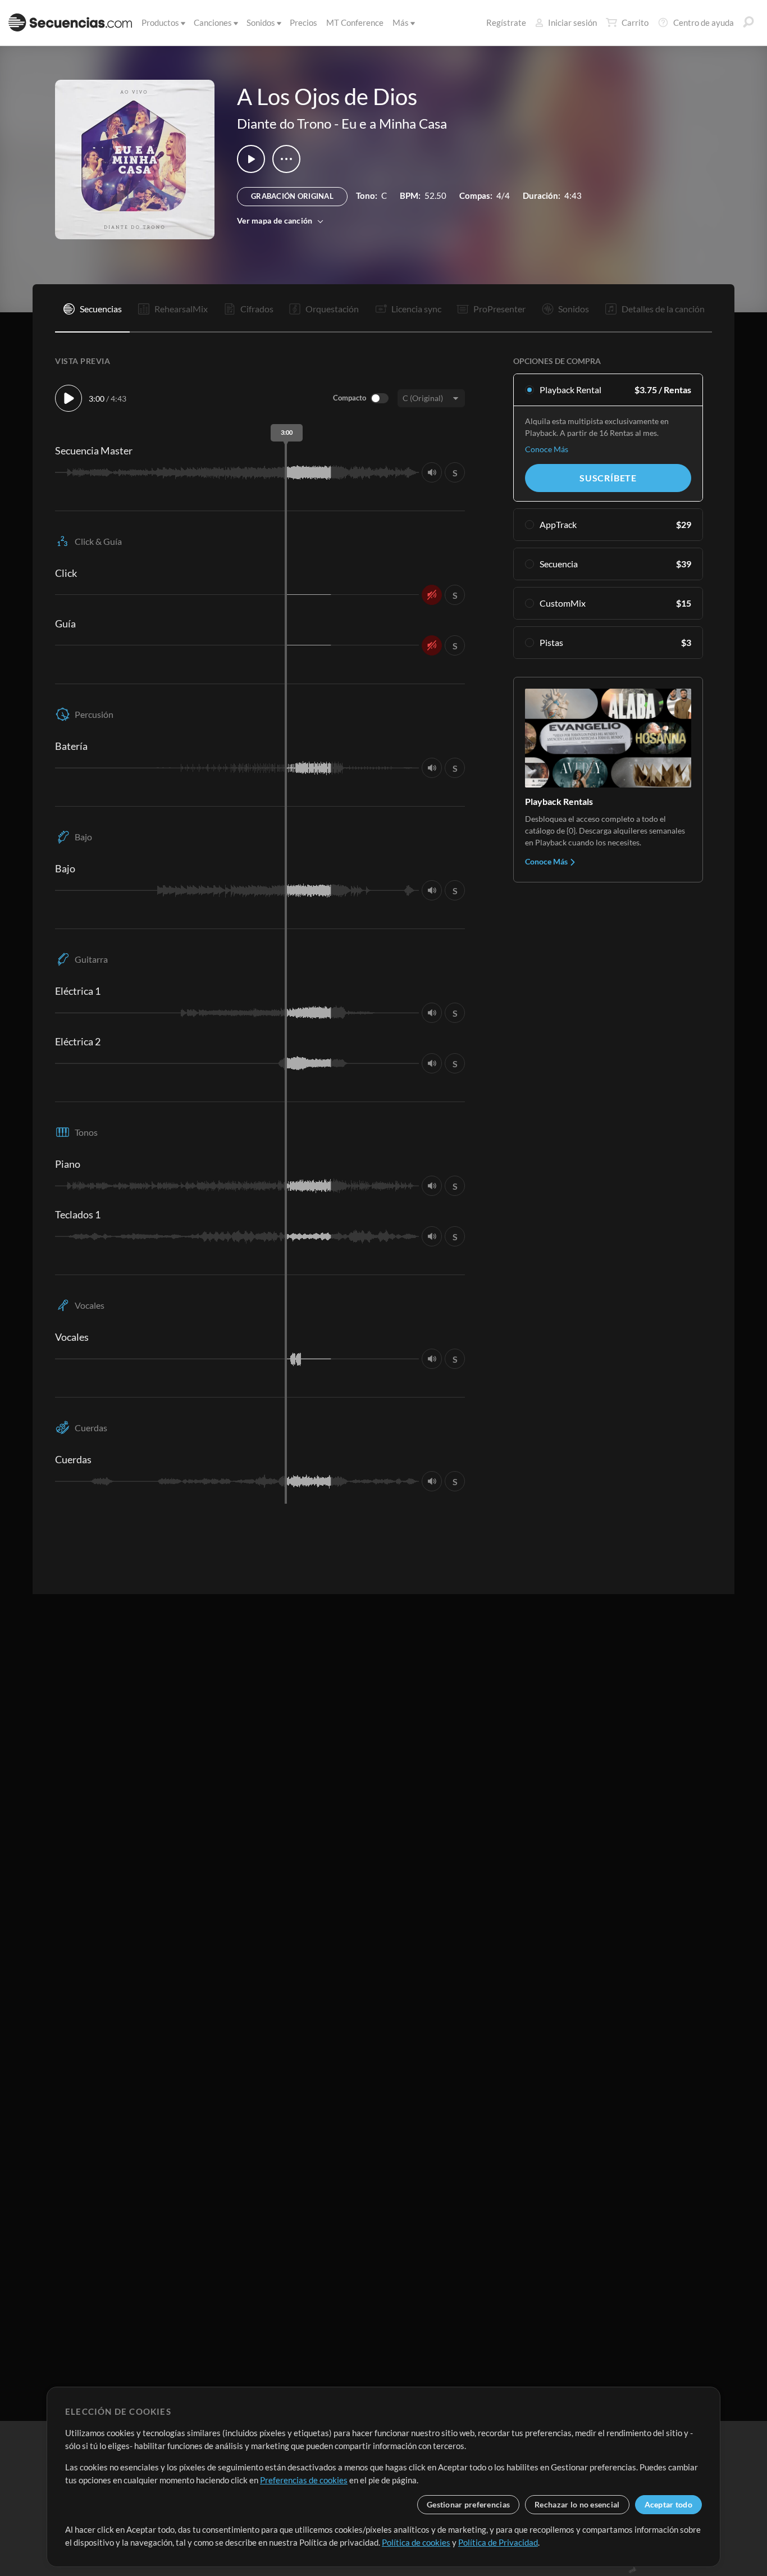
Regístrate (506, 22)
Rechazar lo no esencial (577, 2504)
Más (401, 22)
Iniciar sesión (572, 22)
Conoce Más (547, 449)
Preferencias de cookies (304, 2480)
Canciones (213, 22)
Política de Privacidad (498, 2542)
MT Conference (355, 22)
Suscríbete (608, 478)
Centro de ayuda (704, 22)
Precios (303, 22)
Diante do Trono (284, 123)
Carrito (635, 22)
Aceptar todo (668, 2504)
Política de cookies (416, 2542)
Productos (160, 22)
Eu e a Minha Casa (394, 123)
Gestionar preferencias (468, 2504)
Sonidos (261, 22)
